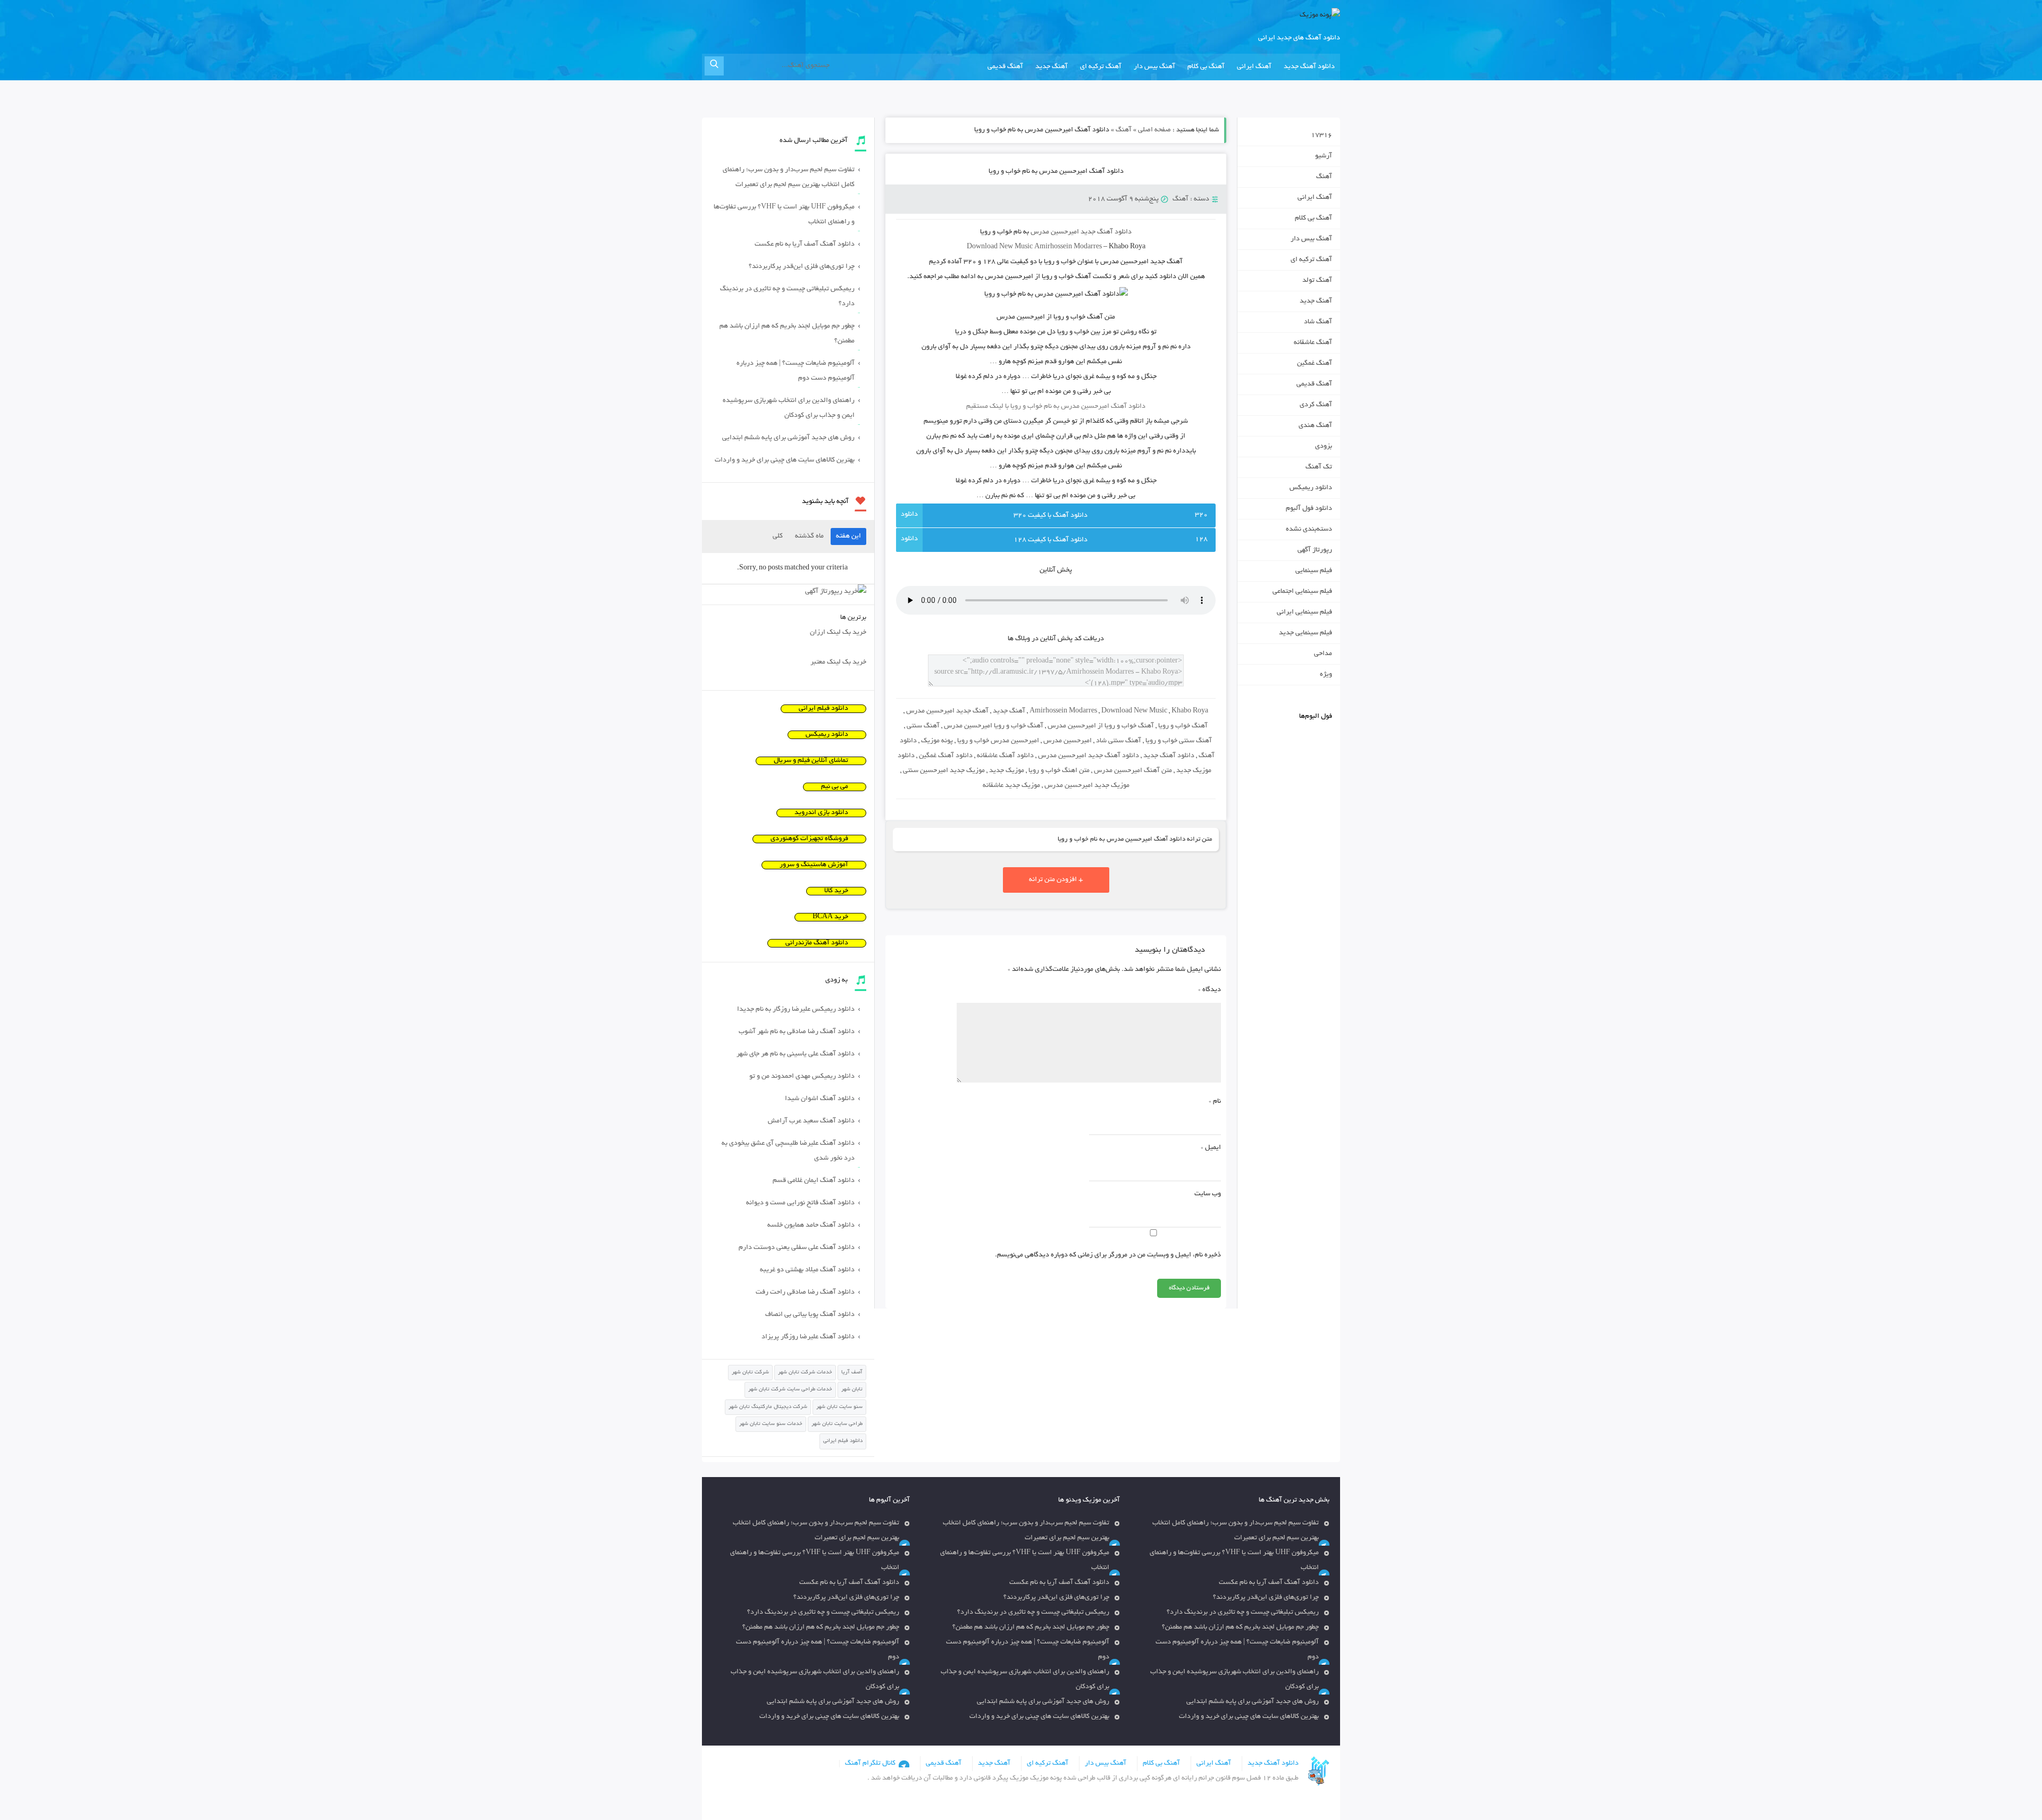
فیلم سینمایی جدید (1305, 633)
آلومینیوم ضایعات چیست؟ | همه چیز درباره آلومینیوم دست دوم (796, 371)
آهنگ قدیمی (1005, 67)
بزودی (1324, 447)
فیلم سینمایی (1314, 571)
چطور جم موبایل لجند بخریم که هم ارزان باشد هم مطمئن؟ (787, 334)
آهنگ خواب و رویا (1183, 726)
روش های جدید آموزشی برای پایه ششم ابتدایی (788, 438)
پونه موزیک (937, 741)
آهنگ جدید (1052, 67)
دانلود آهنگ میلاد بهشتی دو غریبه (807, 1270)
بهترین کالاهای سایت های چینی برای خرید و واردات (785, 460)
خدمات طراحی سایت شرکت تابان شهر (790, 1390)
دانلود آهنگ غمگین (946, 756)
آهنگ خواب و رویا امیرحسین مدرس (994, 726)
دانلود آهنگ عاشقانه (1005, 756)
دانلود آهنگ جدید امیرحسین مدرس (1089, 756)
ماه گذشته (809, 536)
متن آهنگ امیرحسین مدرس (1133, 771)
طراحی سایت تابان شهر (837, 1424)
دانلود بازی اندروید (821, 813)
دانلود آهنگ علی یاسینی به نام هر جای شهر (796, 1054)
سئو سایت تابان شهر (839, 1407)
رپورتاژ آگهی (1315, 550)
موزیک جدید (1007, 771)
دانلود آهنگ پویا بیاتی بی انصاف (810, 1315)
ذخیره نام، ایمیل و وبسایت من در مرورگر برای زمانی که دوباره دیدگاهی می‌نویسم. (1108, 1255)
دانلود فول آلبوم (1309, 509)
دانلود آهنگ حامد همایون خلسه (811, 1226)
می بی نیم (835, 787)
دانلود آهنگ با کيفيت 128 (1051, 540)
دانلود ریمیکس (1311, 488)
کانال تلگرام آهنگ (870, 1764)
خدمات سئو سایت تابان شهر (771, 1424)
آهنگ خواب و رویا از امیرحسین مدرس (1101, 726)
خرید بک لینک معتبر (838, 662)
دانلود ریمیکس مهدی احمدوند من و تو (802, 1077)
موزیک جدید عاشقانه (1011, 786)
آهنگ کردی (1316, 405)
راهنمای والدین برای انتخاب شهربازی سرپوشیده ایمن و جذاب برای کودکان (789, 408)
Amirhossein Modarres (1063, 711)
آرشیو (1324, 156)
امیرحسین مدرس (1068, 741)
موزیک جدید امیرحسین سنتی (944, 771)
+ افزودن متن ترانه (1056, 880)
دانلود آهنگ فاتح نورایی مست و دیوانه (800, 1203)
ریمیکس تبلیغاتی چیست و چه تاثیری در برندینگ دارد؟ (787, 297)
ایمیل (1211, 1148)
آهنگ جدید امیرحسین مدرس (947, 711)
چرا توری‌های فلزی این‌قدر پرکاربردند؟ (802, 267)
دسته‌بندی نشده (1309, 530)
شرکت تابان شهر (750, 1373)
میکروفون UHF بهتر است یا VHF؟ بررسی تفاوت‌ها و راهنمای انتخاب (784, 215)
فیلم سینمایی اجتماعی (1302, 592)
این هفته (848, 536)
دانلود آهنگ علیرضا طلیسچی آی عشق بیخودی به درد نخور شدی (788, 1151)
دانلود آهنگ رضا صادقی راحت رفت (805, 1293)
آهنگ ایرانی (1254, 67)
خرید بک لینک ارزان (838, 633)
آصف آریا (852, 1373)
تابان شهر (852, 1390)
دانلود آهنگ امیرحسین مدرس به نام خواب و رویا (1056, 172)
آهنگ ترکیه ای (1101, 67)
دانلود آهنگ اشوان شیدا (820, 1099)
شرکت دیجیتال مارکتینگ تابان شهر (768, 1407)
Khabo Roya (1190, 711)
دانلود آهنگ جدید (1309, 67)
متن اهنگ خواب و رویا (1059, 771)
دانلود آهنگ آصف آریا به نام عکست (805, 245)
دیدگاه (1210, 990)
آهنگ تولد (1317, 281)
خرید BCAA (830, 917)
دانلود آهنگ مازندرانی (817, 943)
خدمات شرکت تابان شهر (805, 1373)
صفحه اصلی (1154, 130)
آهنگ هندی (1315, 426)
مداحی (1323, 654)
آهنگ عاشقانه (1313, 343)
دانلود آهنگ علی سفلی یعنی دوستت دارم (797, 1248)
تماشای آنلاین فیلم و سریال (811, 761)
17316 (1321, 136)
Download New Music (1000, 247)
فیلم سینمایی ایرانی (1304, 613)
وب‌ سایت (1208, 1194)
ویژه (1326, 675)
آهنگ (1124, 130)
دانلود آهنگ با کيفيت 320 (1051, 516)
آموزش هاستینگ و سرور (814, 865)
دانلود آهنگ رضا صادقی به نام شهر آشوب (797, 1032)
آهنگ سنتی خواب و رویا (1179, 741)
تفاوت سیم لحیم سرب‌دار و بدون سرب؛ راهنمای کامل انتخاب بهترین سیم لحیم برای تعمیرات (789, 178)
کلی (778, 536)
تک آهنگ (1319, 467)
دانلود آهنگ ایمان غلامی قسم (814, 1181)
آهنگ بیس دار (1154, 67)
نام (1215, 1102)
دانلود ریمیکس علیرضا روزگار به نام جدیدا (796, 1010)
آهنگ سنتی (923, 726)
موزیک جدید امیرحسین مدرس (1087, 786)
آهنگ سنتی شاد (1119, 741)
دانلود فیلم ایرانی (823, 709)
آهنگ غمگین (1315, 364)
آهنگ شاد (1318, 322)
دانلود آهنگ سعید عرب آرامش (811, 1121)
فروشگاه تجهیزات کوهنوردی (809, 839)
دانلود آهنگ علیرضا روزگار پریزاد (808, 1337)
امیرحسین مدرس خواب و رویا (998, 741)
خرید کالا (836, 891)
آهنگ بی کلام (1206, 67)
